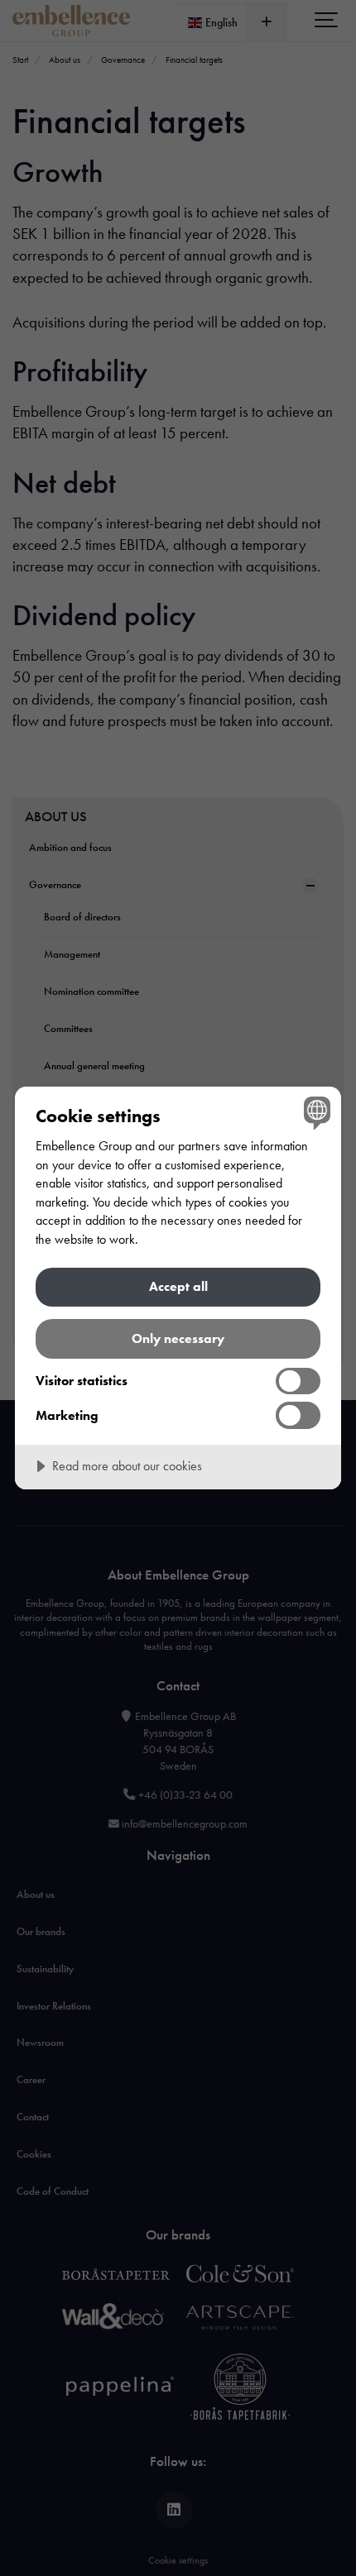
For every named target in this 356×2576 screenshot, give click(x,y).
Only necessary (178, 1338)
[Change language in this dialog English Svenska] (315, 1113)
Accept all (178, 1286)
